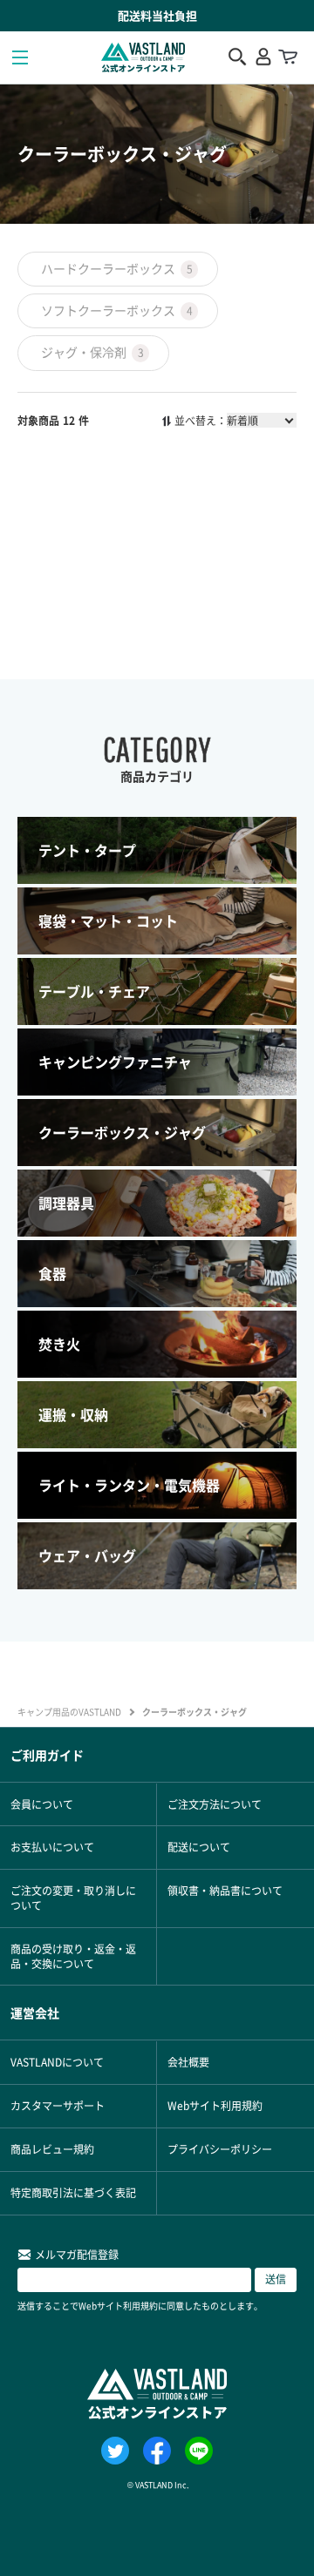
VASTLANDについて (57, 2062)
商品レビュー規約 (52, 2149)
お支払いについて (52, 1847)
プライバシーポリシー (220, 2149)
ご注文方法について (215, 1804)
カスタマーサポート (58, 2105)
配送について (199, 1847)
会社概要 (188, 2062)
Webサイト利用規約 (215, 2105)
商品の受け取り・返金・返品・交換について (73, 1956)
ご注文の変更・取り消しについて (73, 1898)
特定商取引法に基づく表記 (73, 2192)
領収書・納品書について (225, 1890)
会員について (42, 1804)
